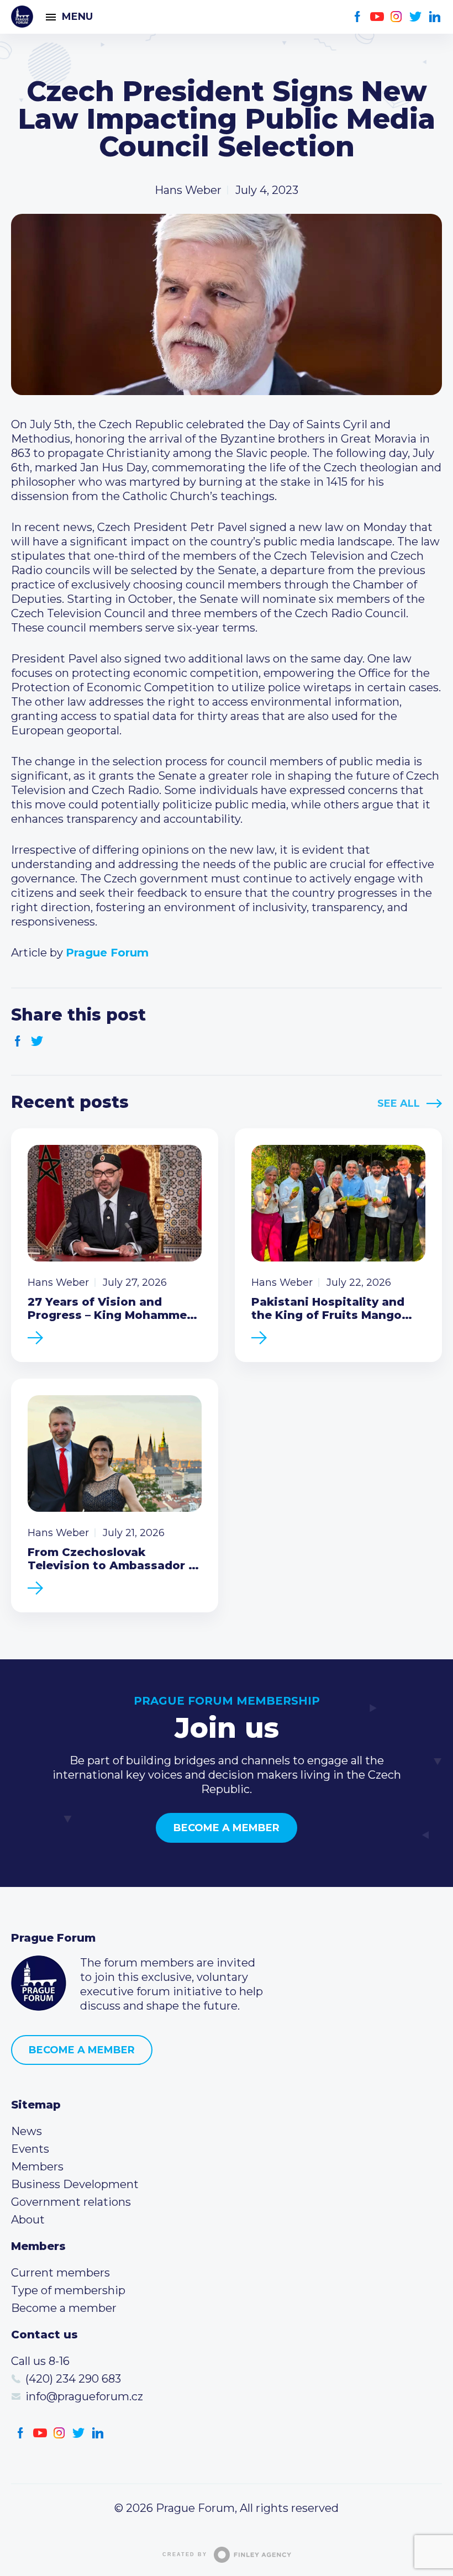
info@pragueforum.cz (84, 2396)
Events (30, 2149)
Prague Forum (22, 17)
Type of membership (68, 2290)
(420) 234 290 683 (73, 2379)
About (28, 2220)
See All (399, 1103)
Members (37, 2167)
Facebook (358, 17)
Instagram (396, 17)
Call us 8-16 (40, 2361)
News (27, 2131)
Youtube (377, 17)
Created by (185, 2554)
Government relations (71, 2202)
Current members (60, 2273)
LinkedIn (435, 17)
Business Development (75, 2184)
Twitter (416, 17)
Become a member (227, 1828)
